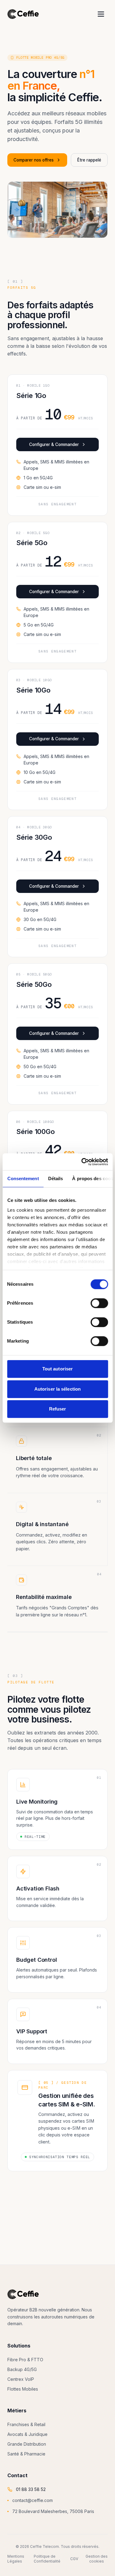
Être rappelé (89, 160)
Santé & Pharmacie (26, 2454)
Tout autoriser (57, 1369)
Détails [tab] (55, 1178)
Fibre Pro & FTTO (25, 2360)
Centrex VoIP (21, 2379)
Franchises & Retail (26, 2424)
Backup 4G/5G (22, 2369)
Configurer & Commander (54, 444)
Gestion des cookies (97, 2559)
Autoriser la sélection (57, 1389)
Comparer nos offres (34, 160)
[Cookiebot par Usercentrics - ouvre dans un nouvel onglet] (82, 1162)
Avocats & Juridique (27, 2434)
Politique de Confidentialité (47, 2559)
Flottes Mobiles (23, 2389)
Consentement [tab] (23, 1178)
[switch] (99, 1303)
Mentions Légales (16, 2559)
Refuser (58, 1409)
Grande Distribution (27, 2444)
